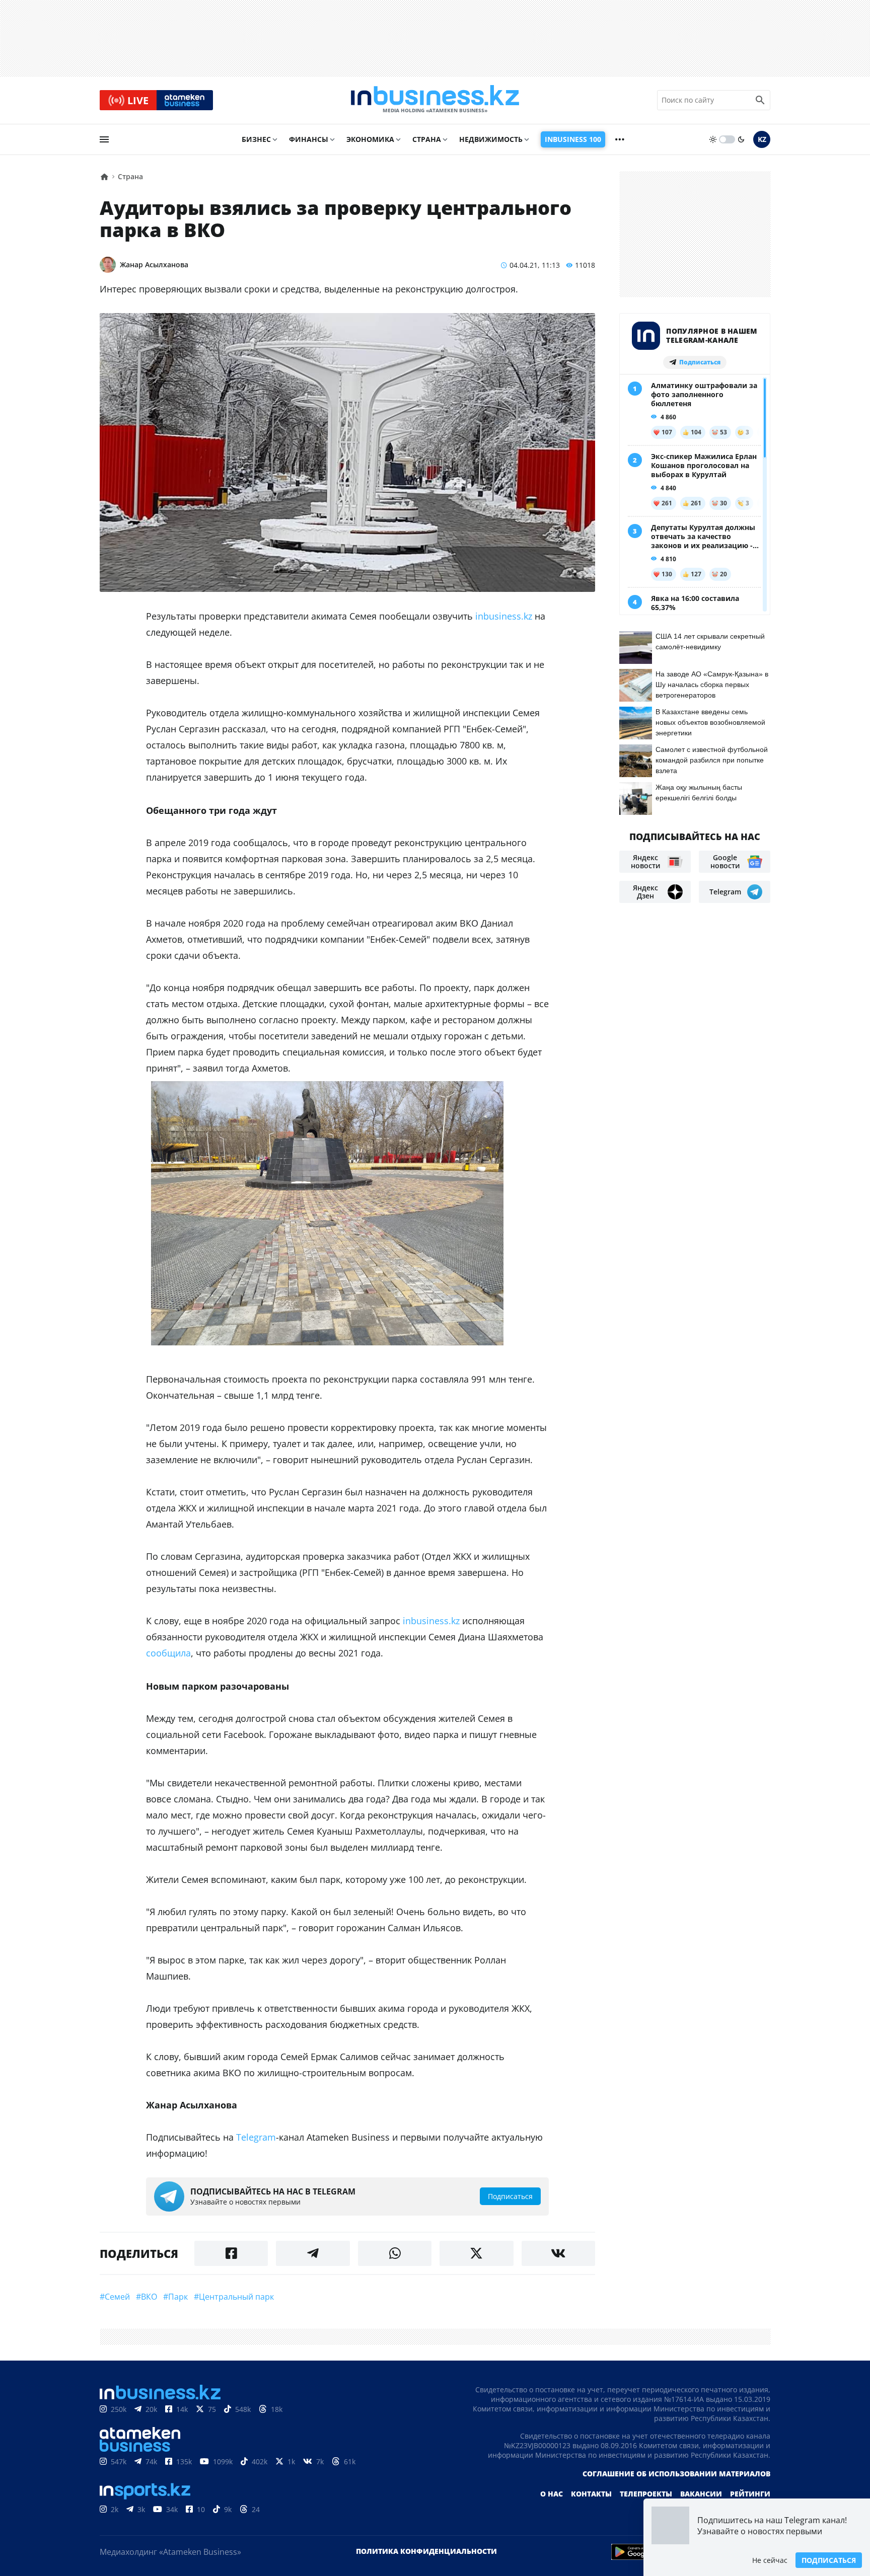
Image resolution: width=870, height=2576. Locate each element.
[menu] (104, 139)
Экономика (370, 139)
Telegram (256, 2137)
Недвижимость (491, 139)
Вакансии (701, 2494)
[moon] (741, 139)
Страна (427, 139)
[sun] (713, 139)
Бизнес (256, 139)
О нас (552, 2494)
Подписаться (829, 2560)
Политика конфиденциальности (426, 2551)
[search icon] (760, 100)
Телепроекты (646, 2494)
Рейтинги (750, 2494)
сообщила (168, 1653)
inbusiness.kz (504, 616)
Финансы (309, 139)
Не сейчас (770, 2560)
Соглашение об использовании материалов (676, 2474)
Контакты (591, 2494)
